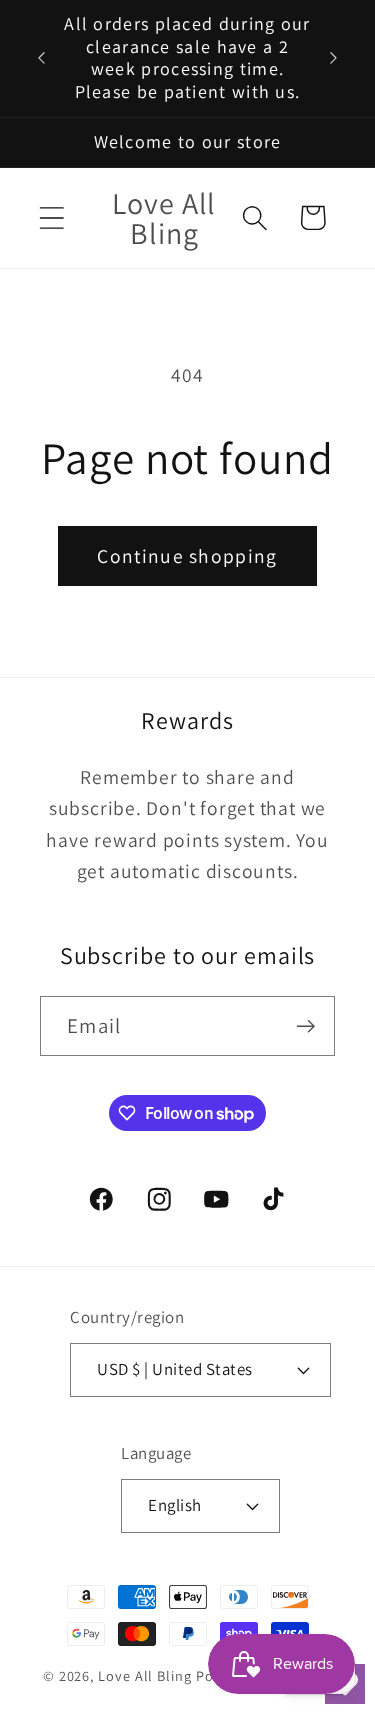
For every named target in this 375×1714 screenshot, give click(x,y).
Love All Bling (145, 1675)
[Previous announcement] (42, 58)
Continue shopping (187, 556)
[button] (51, 217)
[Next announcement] (334, 58)
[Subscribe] (305, 1026)
